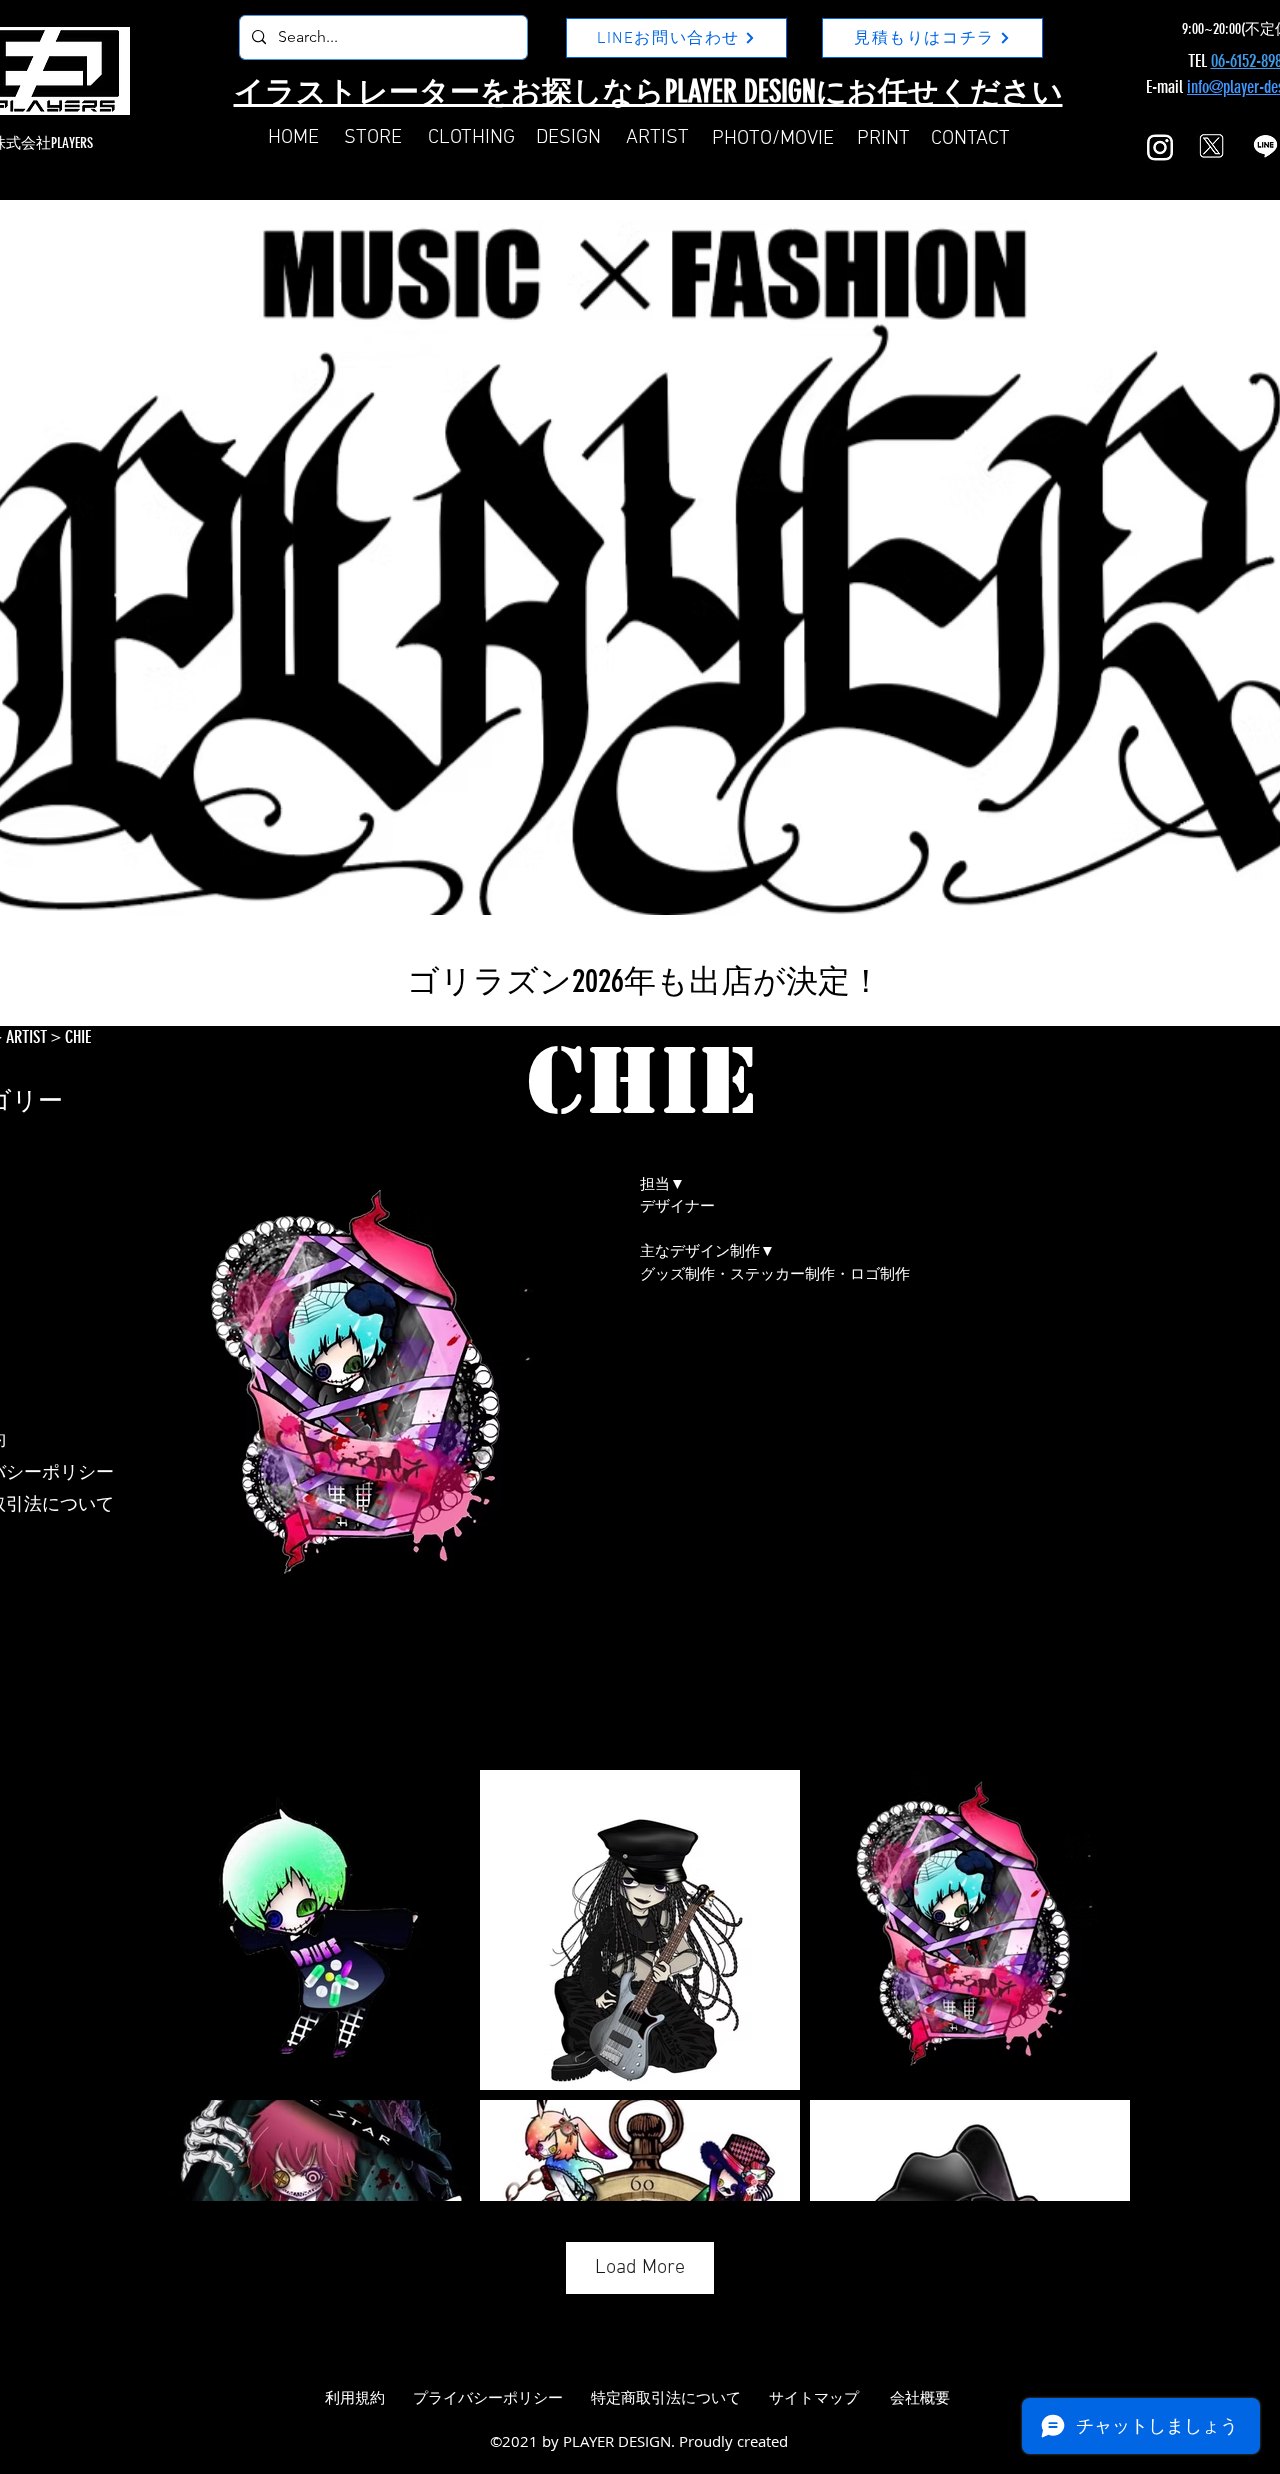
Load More (640, 2268)
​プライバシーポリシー (488, 2399)
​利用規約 (355, 2399)
